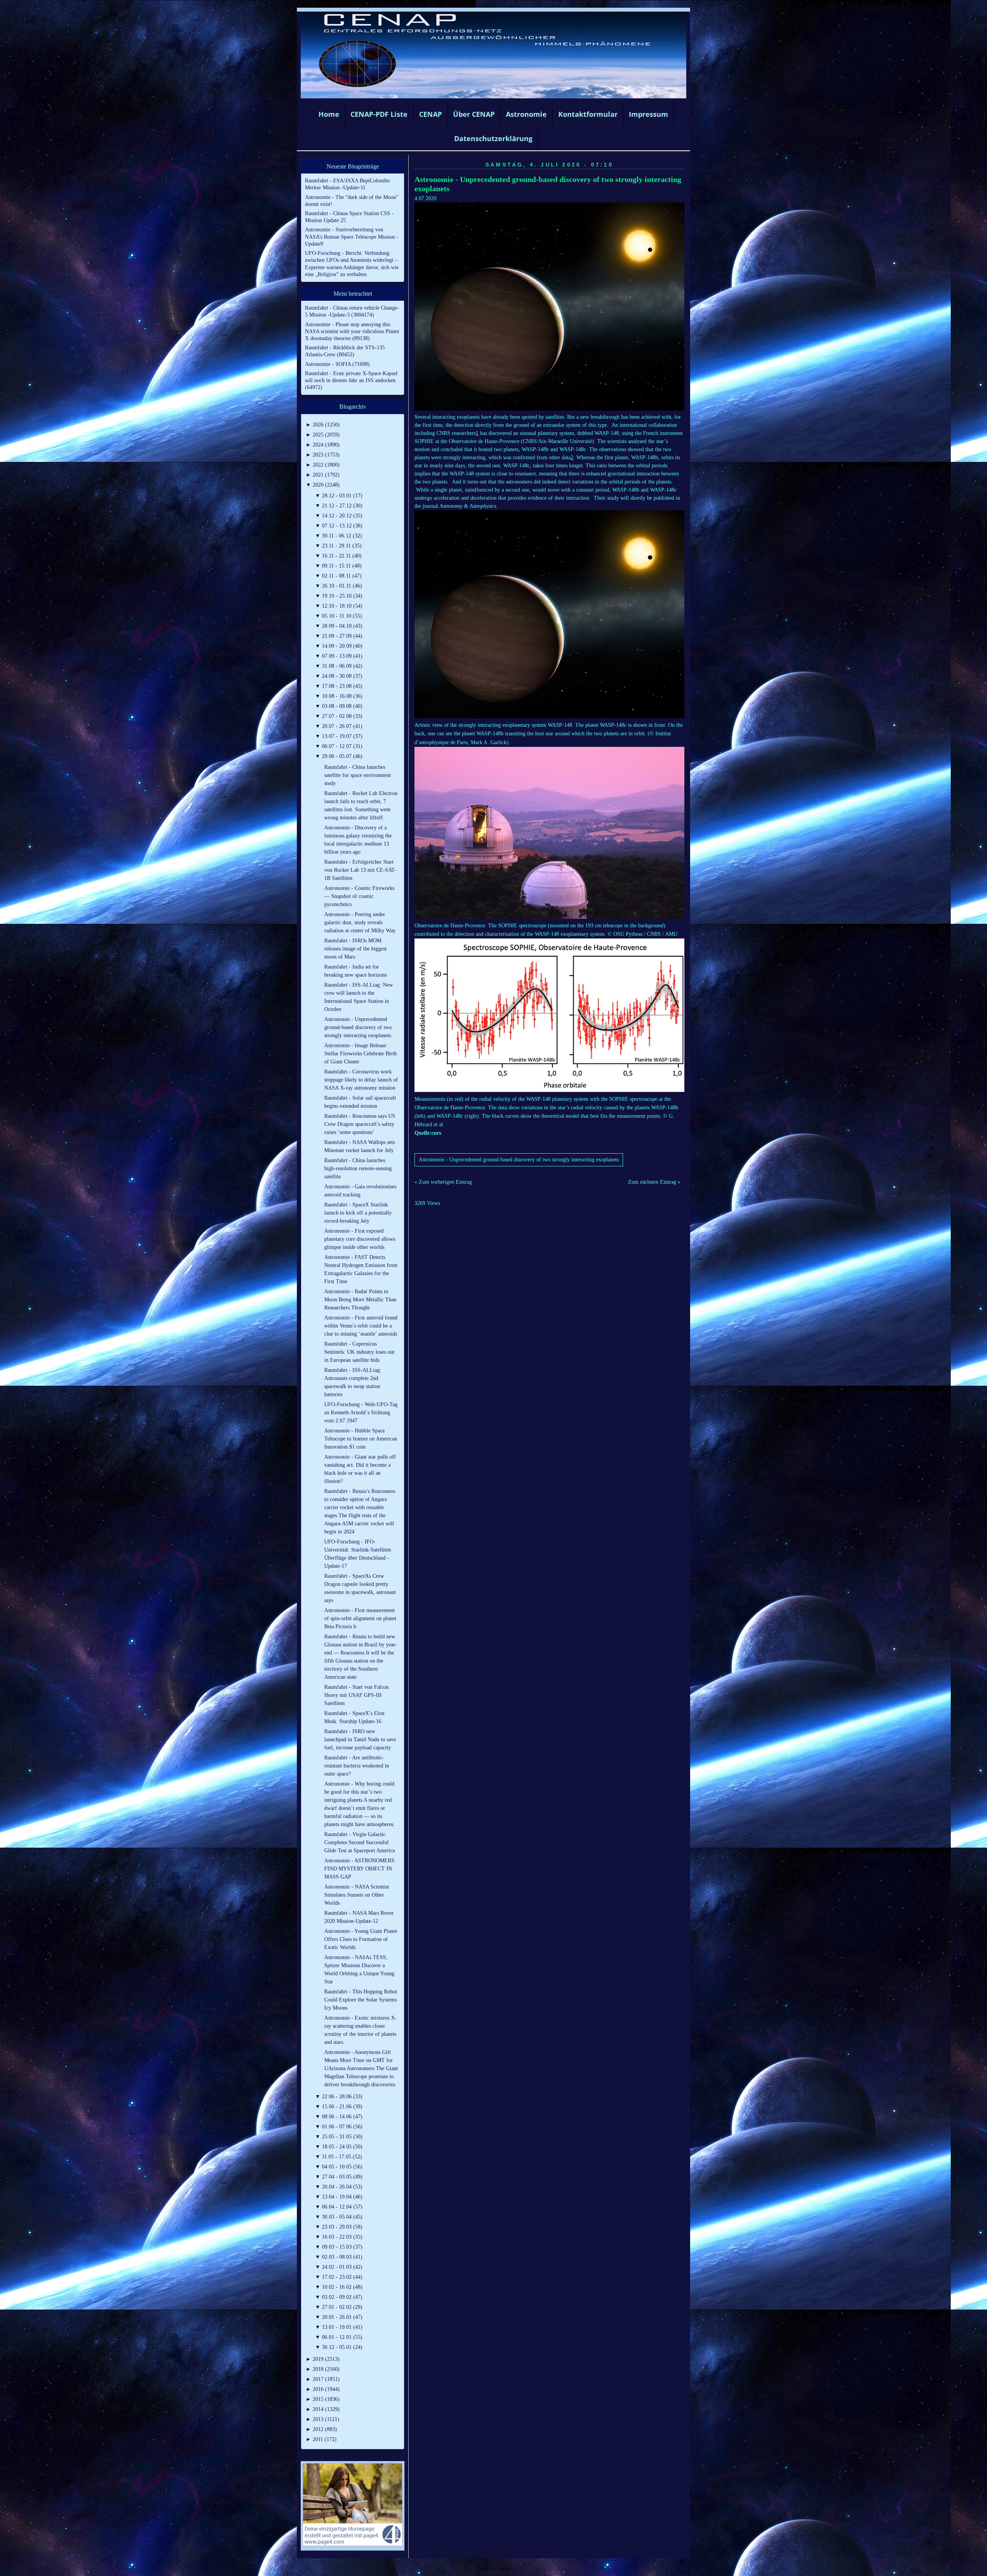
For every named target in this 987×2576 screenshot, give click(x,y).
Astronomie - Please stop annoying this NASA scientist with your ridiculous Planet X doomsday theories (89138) (352, 331)
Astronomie (526, 114)
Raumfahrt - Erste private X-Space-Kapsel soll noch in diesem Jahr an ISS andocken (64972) (351, 380)
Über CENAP (474, 114)
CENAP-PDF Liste (379, 114)
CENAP (430, 114)
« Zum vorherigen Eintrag (443, 1182)
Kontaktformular (588, 114)
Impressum (648, 114)
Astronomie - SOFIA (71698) (337, 364)
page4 (505, 2568)
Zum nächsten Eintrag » (654, 1182)
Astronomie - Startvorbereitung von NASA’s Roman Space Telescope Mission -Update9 (352, 237)
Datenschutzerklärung (493, 138)
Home (329, 114)
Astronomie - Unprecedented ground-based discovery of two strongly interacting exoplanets (519, 1160)
